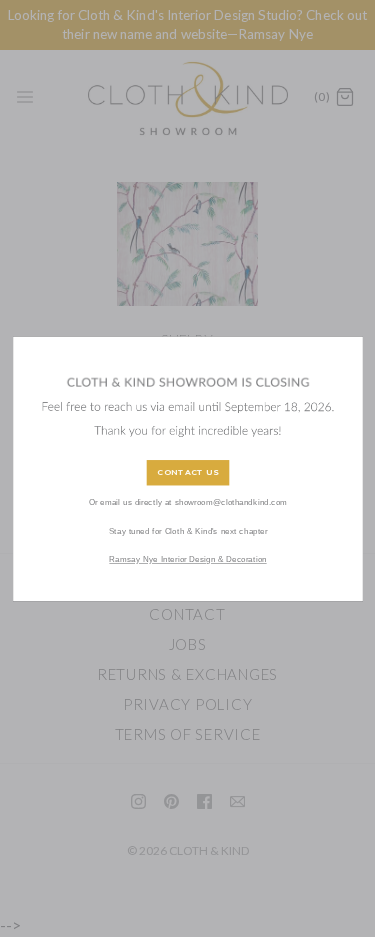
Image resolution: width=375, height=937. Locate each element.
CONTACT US (188, 473)
